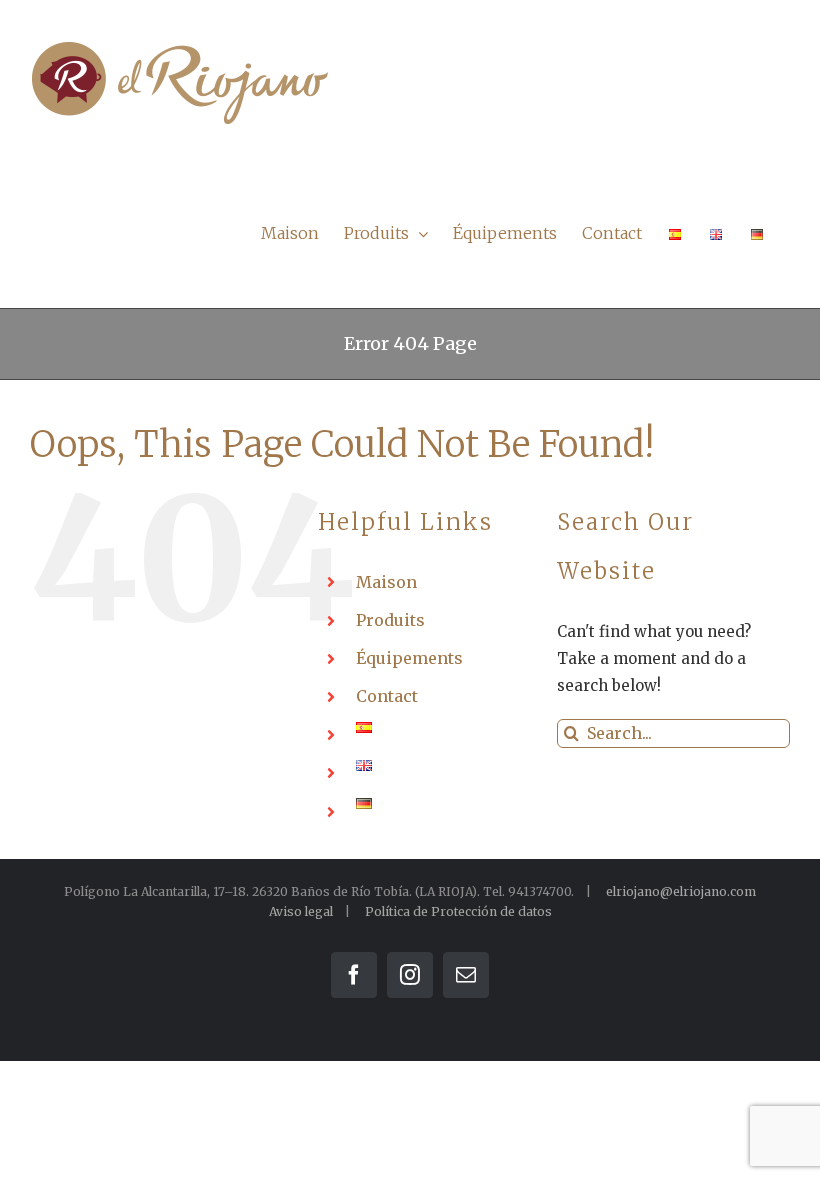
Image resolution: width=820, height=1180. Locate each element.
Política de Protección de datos (458, 911)
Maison (386, 582)
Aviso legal (301, 911)
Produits (390, 620)
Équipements (409, 658)
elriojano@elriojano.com (681, 891)
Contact (387, 696)
